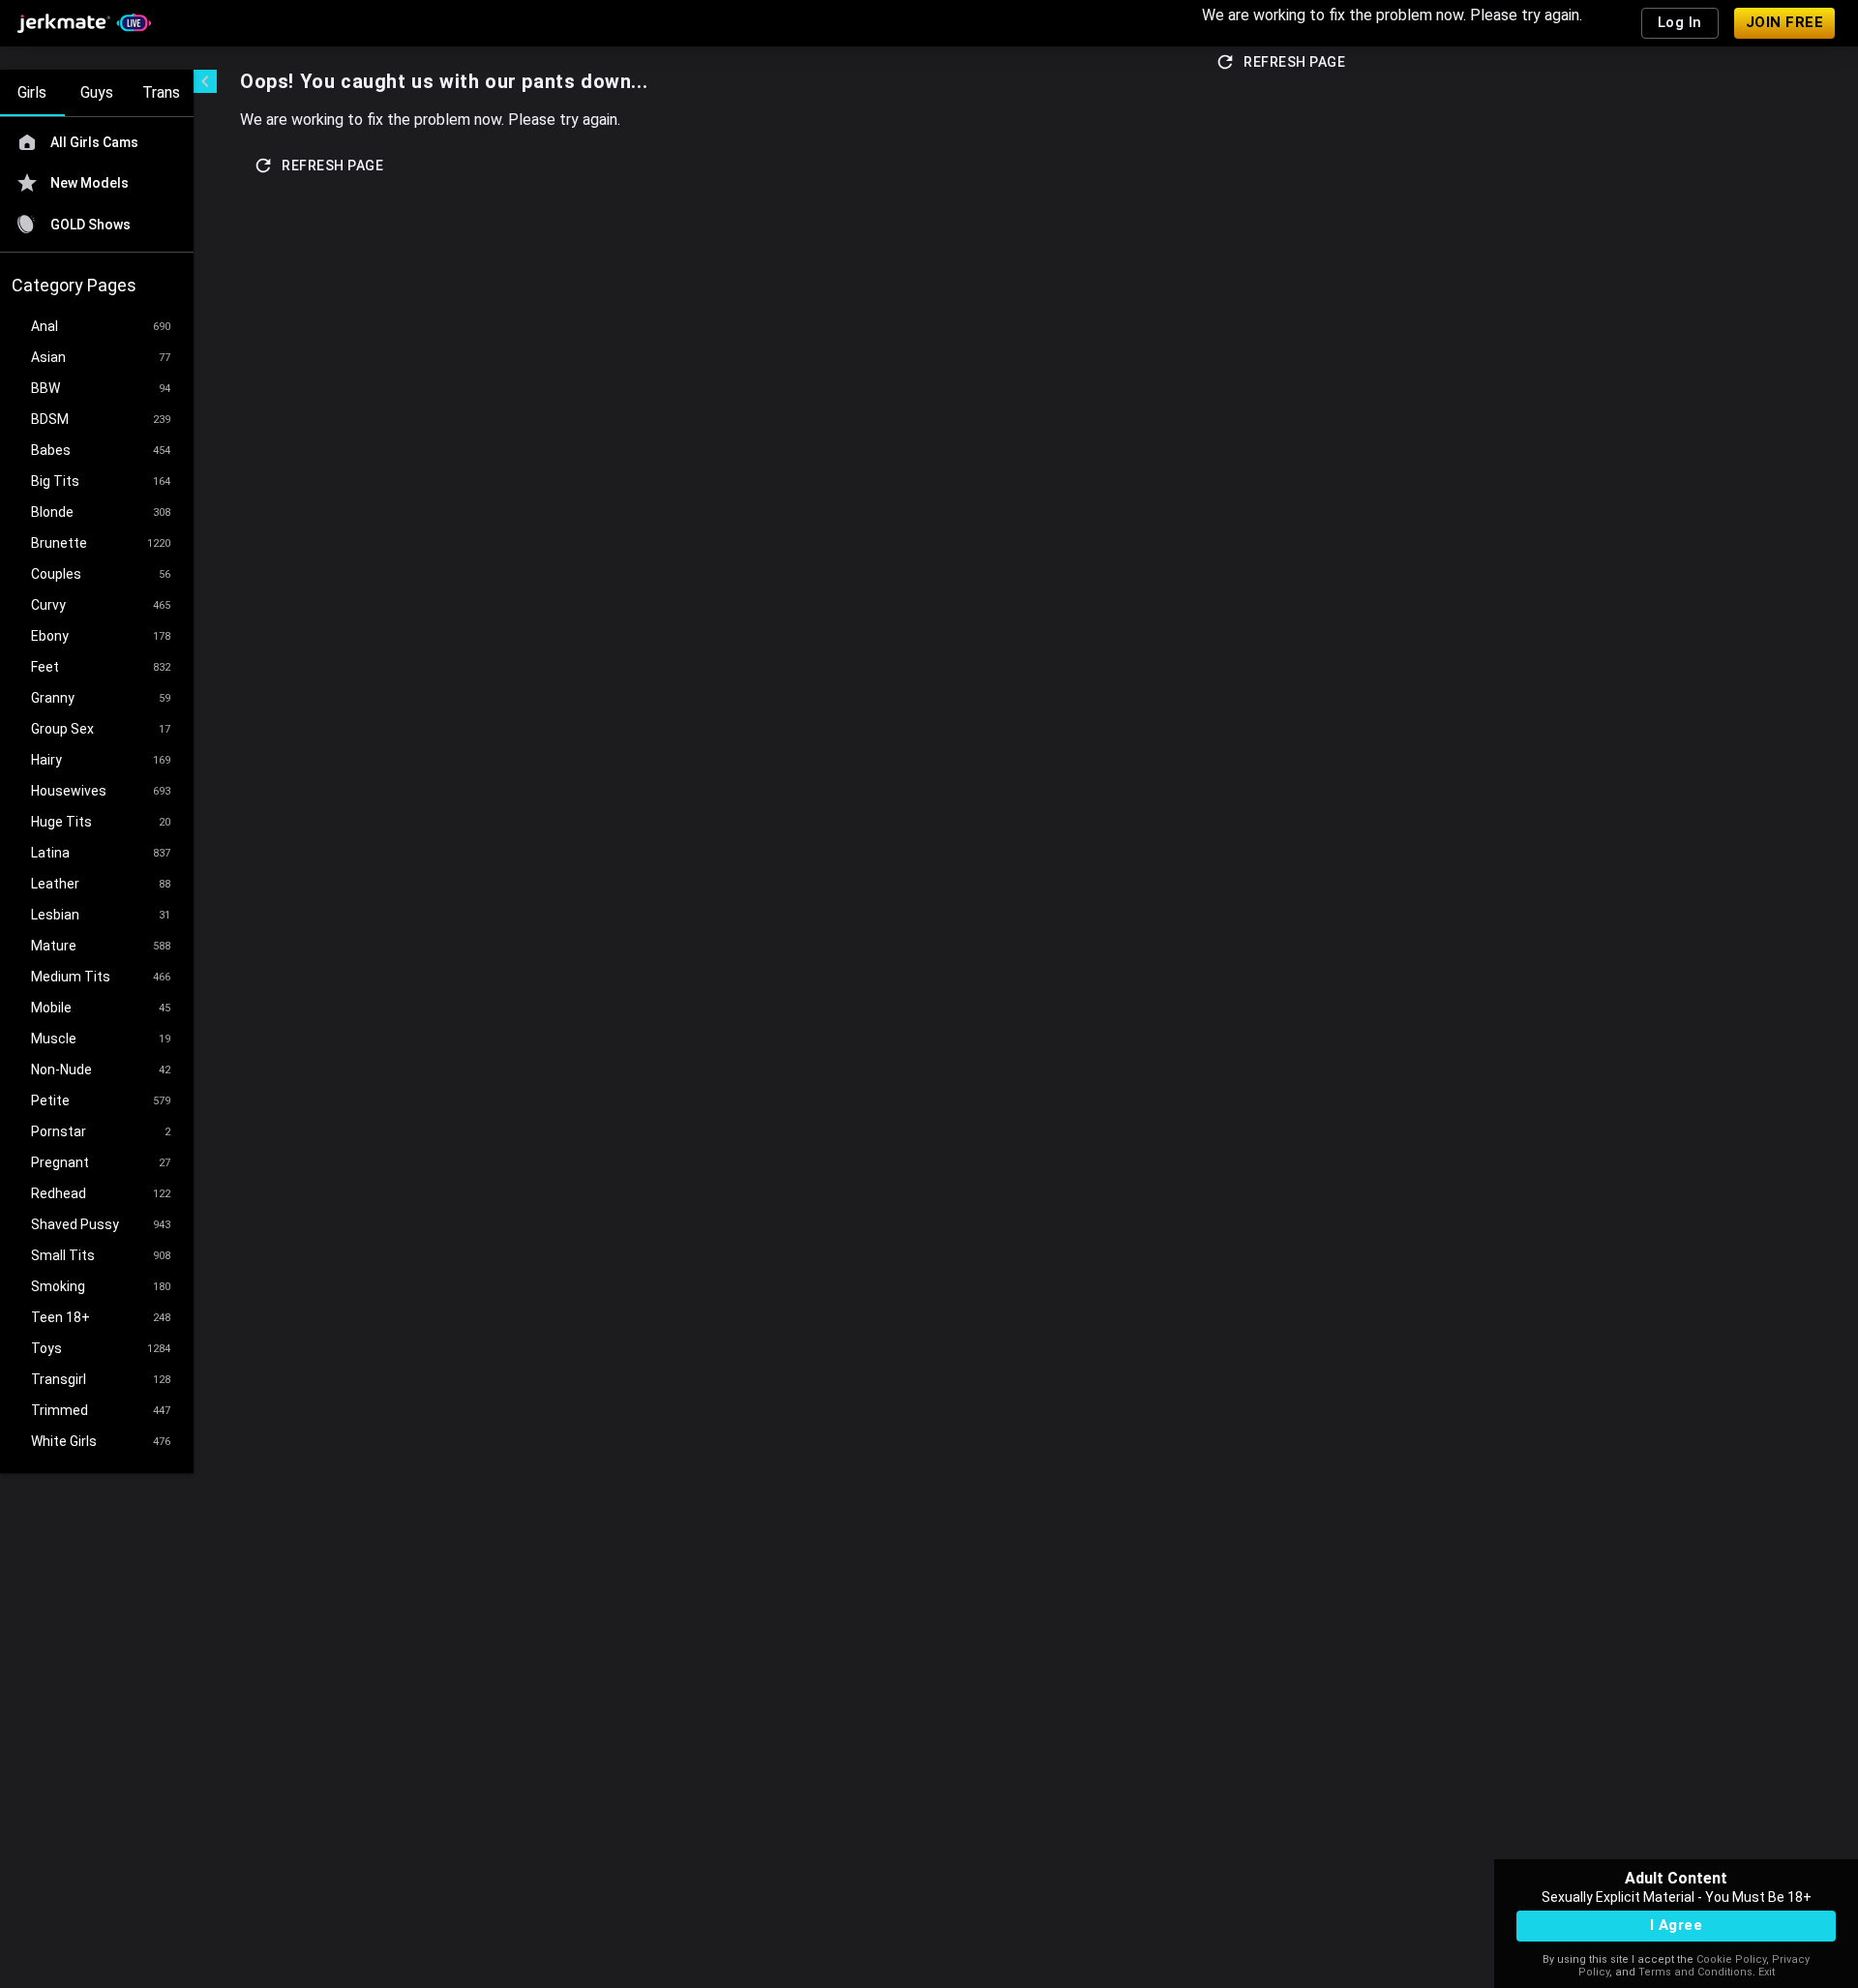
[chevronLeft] (205, 81)
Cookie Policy (1731, 1959)
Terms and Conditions (1695, 1972)
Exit (1767, 1972)
